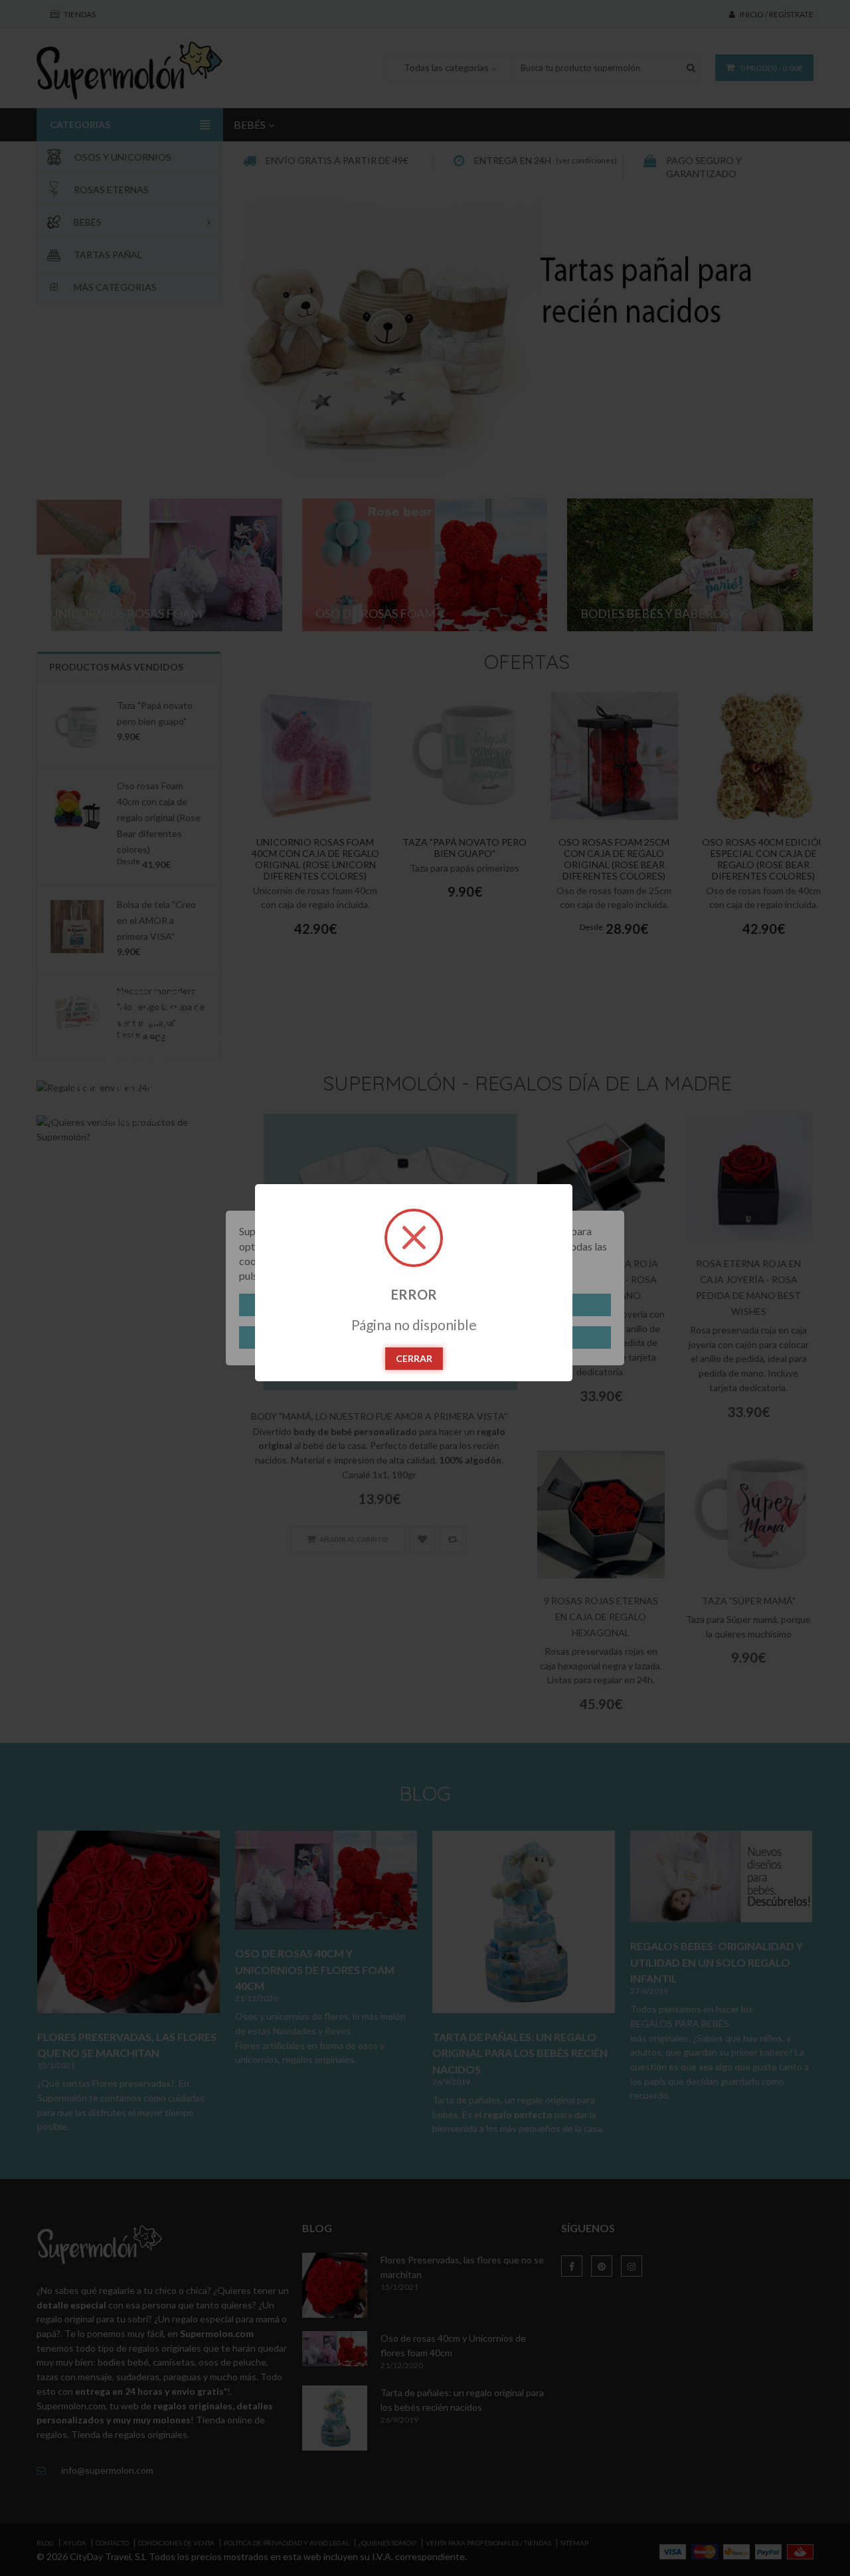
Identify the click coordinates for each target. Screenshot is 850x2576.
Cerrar (414, 1358)
